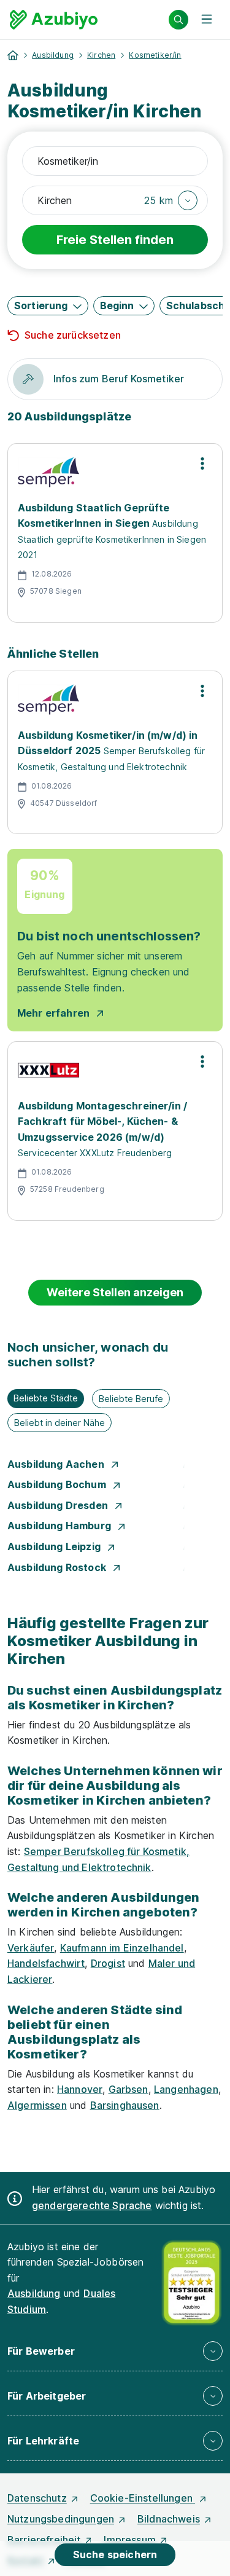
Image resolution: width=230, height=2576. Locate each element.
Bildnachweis (169, 2519)
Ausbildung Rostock (58, 1567)
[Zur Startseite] (54, 20)
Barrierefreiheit (44, 2540)
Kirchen (101, 55)
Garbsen (128, 2089)
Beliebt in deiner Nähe (59, 1423)
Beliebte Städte (46, 1398)
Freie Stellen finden (115, 240)
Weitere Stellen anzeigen (115, 1292)
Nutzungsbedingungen (61, 2519)
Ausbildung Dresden (59, 1505)
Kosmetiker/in (155, 55)
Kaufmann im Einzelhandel (122, 1948)
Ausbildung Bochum (58, 1484)
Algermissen (37, 2105)
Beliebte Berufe (131, 1399)
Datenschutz (37, 2498)
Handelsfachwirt (46, 1963)
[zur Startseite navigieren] (13, 55)
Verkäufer (31, 1948)
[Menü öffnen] (207, 20)
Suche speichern (115, 2554)
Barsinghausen (125, 2105)
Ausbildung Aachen (57, 1464)
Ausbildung (53, 55)
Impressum (129, 2540)
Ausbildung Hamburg (60, 1526)
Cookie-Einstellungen (143, 2498)
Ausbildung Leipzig (55, 1546)
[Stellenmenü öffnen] (202, 463)
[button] (171, 200)
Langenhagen (186, 2089)
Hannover (80, 2089)
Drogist (108, 1963)
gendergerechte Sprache (92, 2205)
